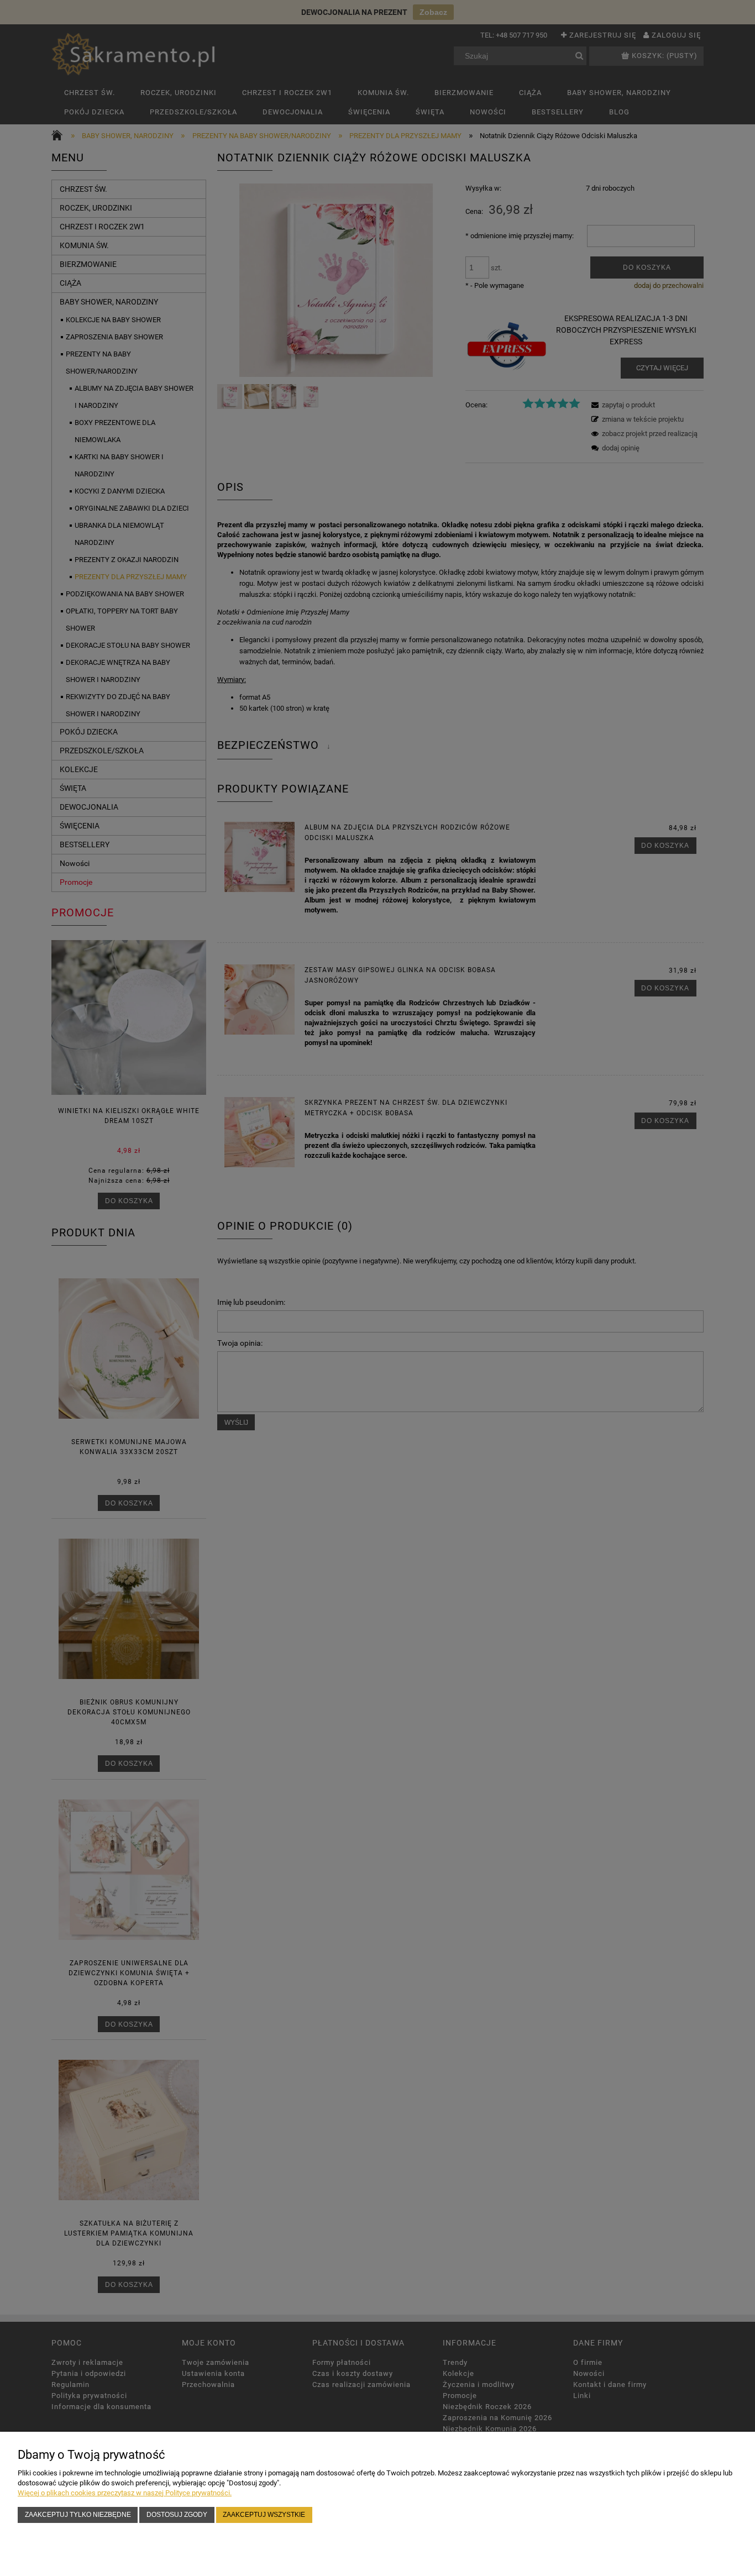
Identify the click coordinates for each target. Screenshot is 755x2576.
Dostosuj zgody (177, 2514)
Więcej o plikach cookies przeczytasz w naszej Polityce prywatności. (125, 2493)
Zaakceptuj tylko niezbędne (78, 2514)
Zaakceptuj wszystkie (264, 2514)
